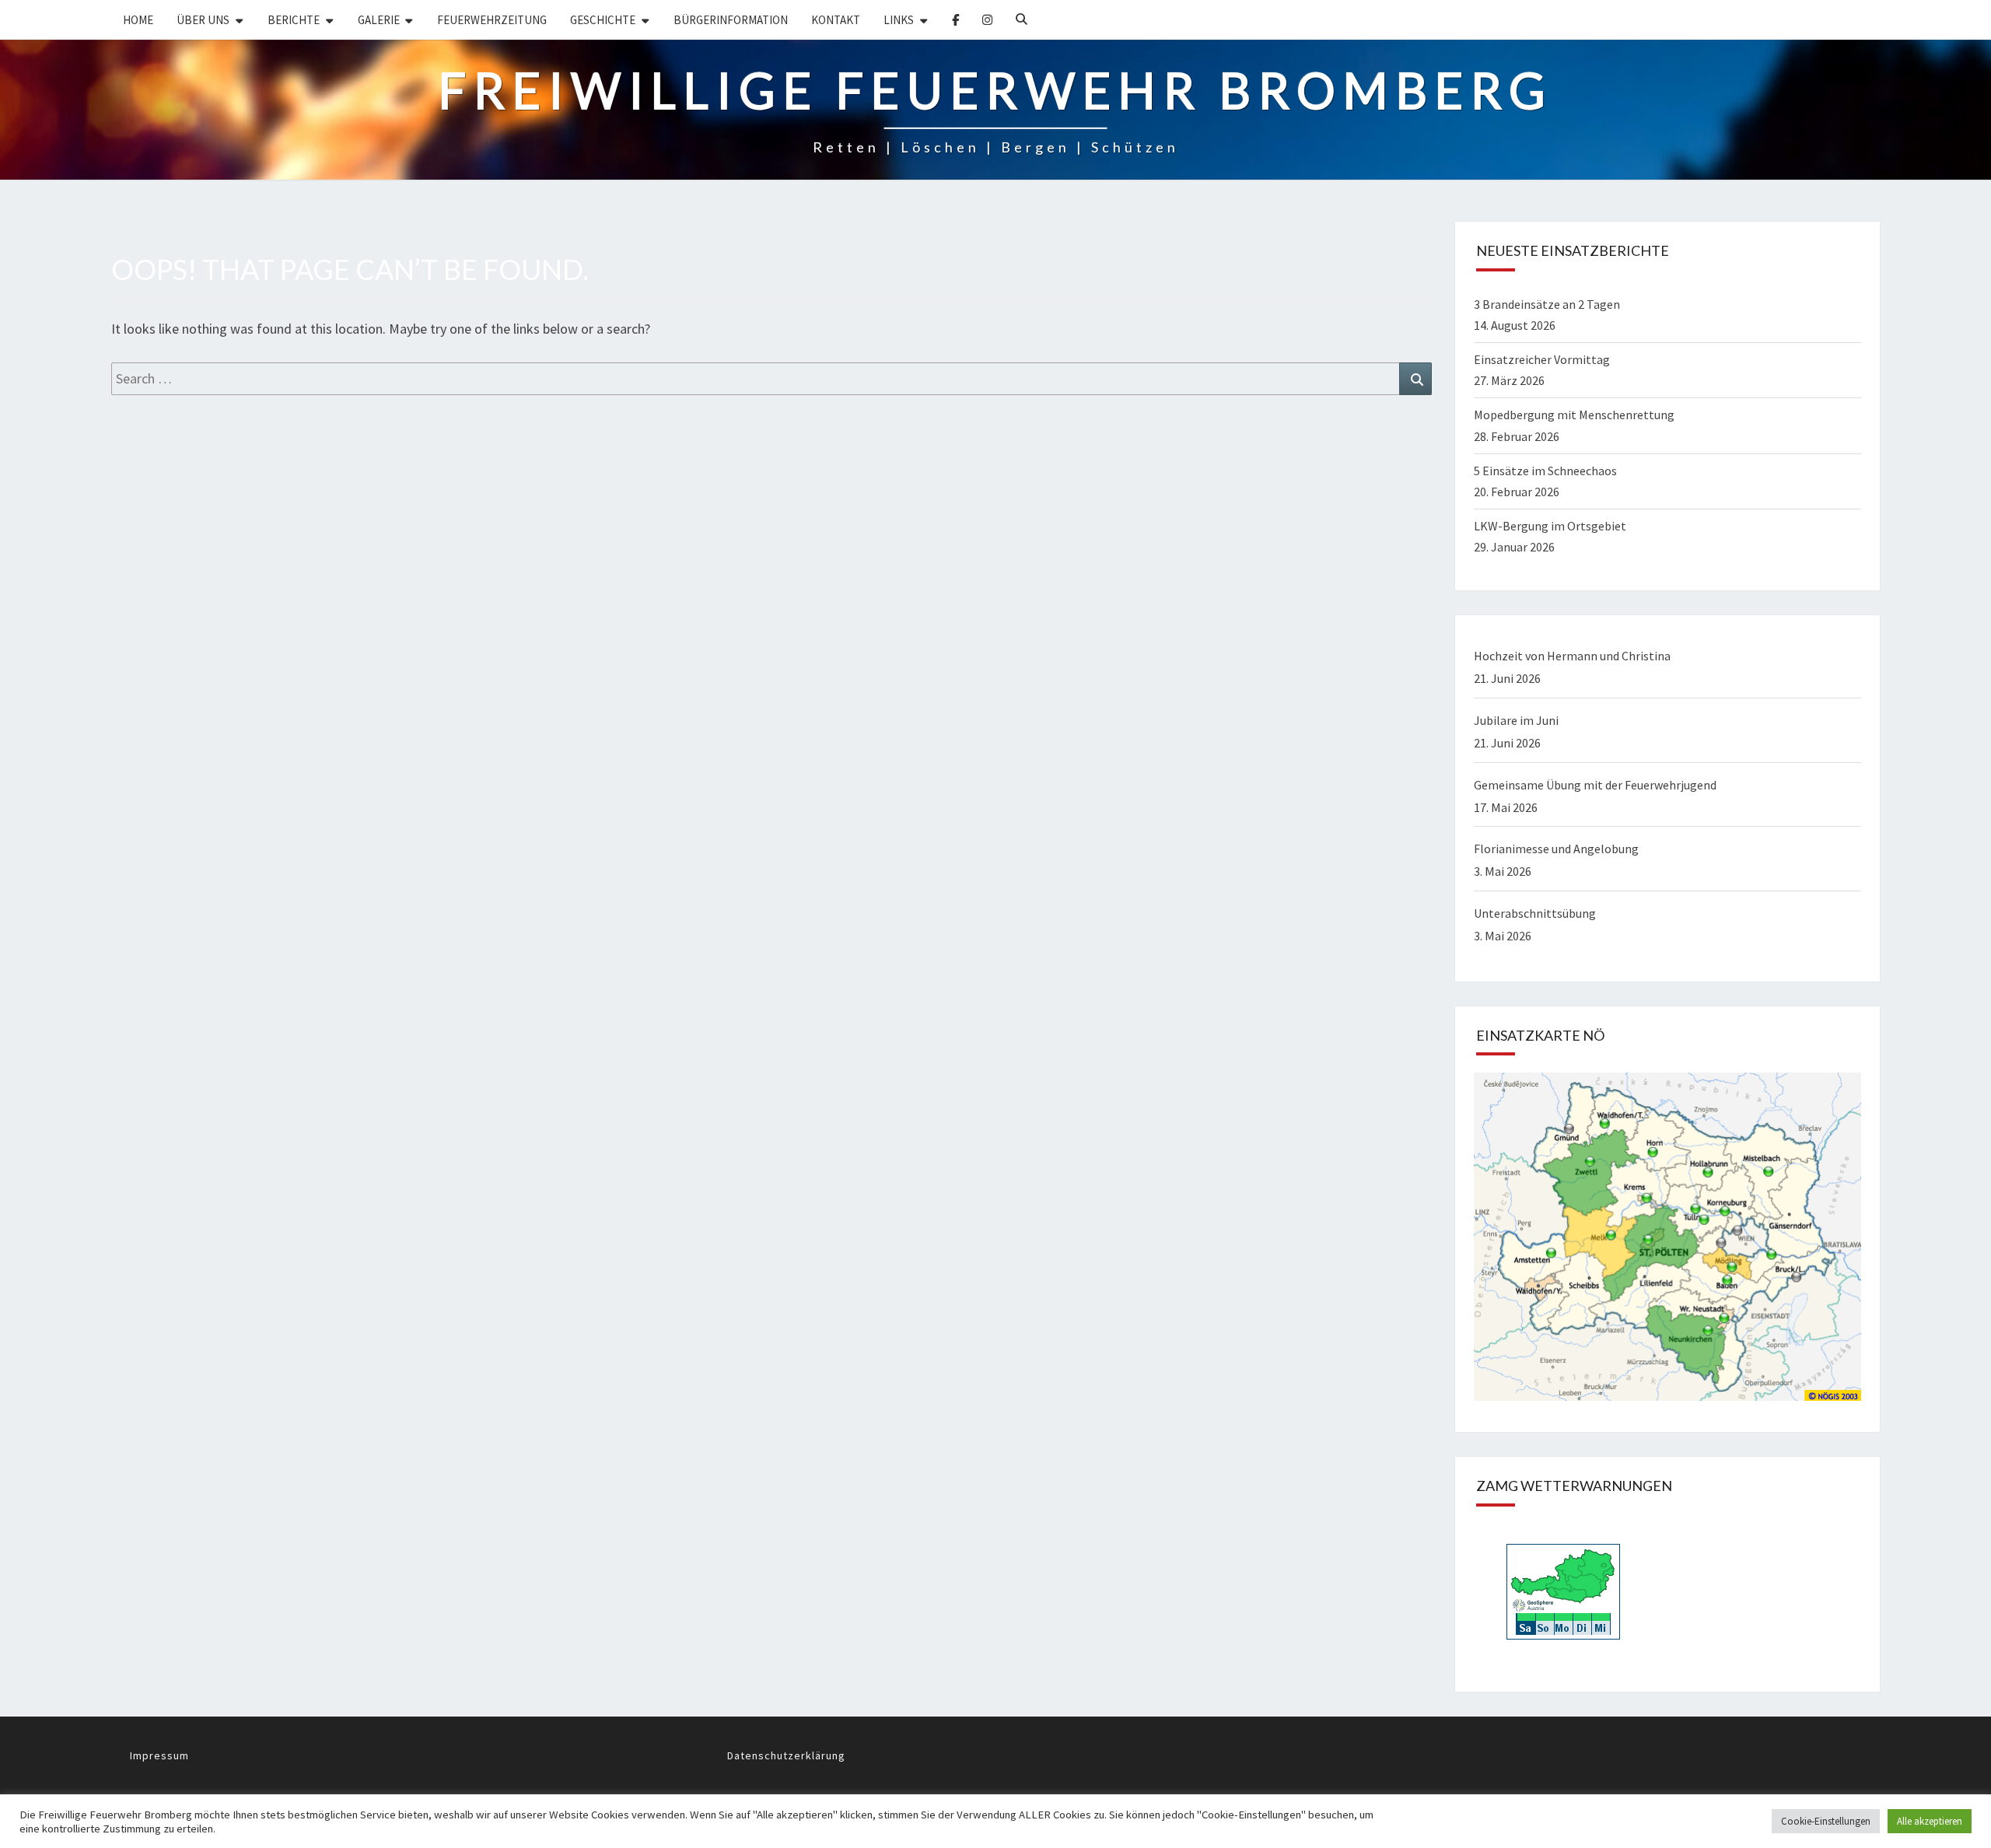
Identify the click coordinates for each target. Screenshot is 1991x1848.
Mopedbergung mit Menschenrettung (1574, 415)
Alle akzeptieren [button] (1930, 1821)
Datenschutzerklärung (786, 1755)
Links (899, 20)
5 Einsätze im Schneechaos (1545, 471)
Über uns (203, 20)
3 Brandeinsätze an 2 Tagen (1547, 304)
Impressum (159, 1755)
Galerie (379, 20)
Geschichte (603, 20)
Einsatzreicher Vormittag (1542, 359)
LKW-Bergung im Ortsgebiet (1550, 526)
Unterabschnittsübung (1535, 913)
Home (138, 20)
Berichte (294, 20)
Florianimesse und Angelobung (1556, 849)
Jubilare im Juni (1516, 720)
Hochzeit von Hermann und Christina (1572, 656)
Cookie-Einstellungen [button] (1826, 1821)
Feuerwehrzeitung (492, 20)
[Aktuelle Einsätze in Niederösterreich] (1667, 1241)
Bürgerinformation (731, 20)
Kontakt (836, 20)
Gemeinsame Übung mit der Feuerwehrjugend (1595, 785)
